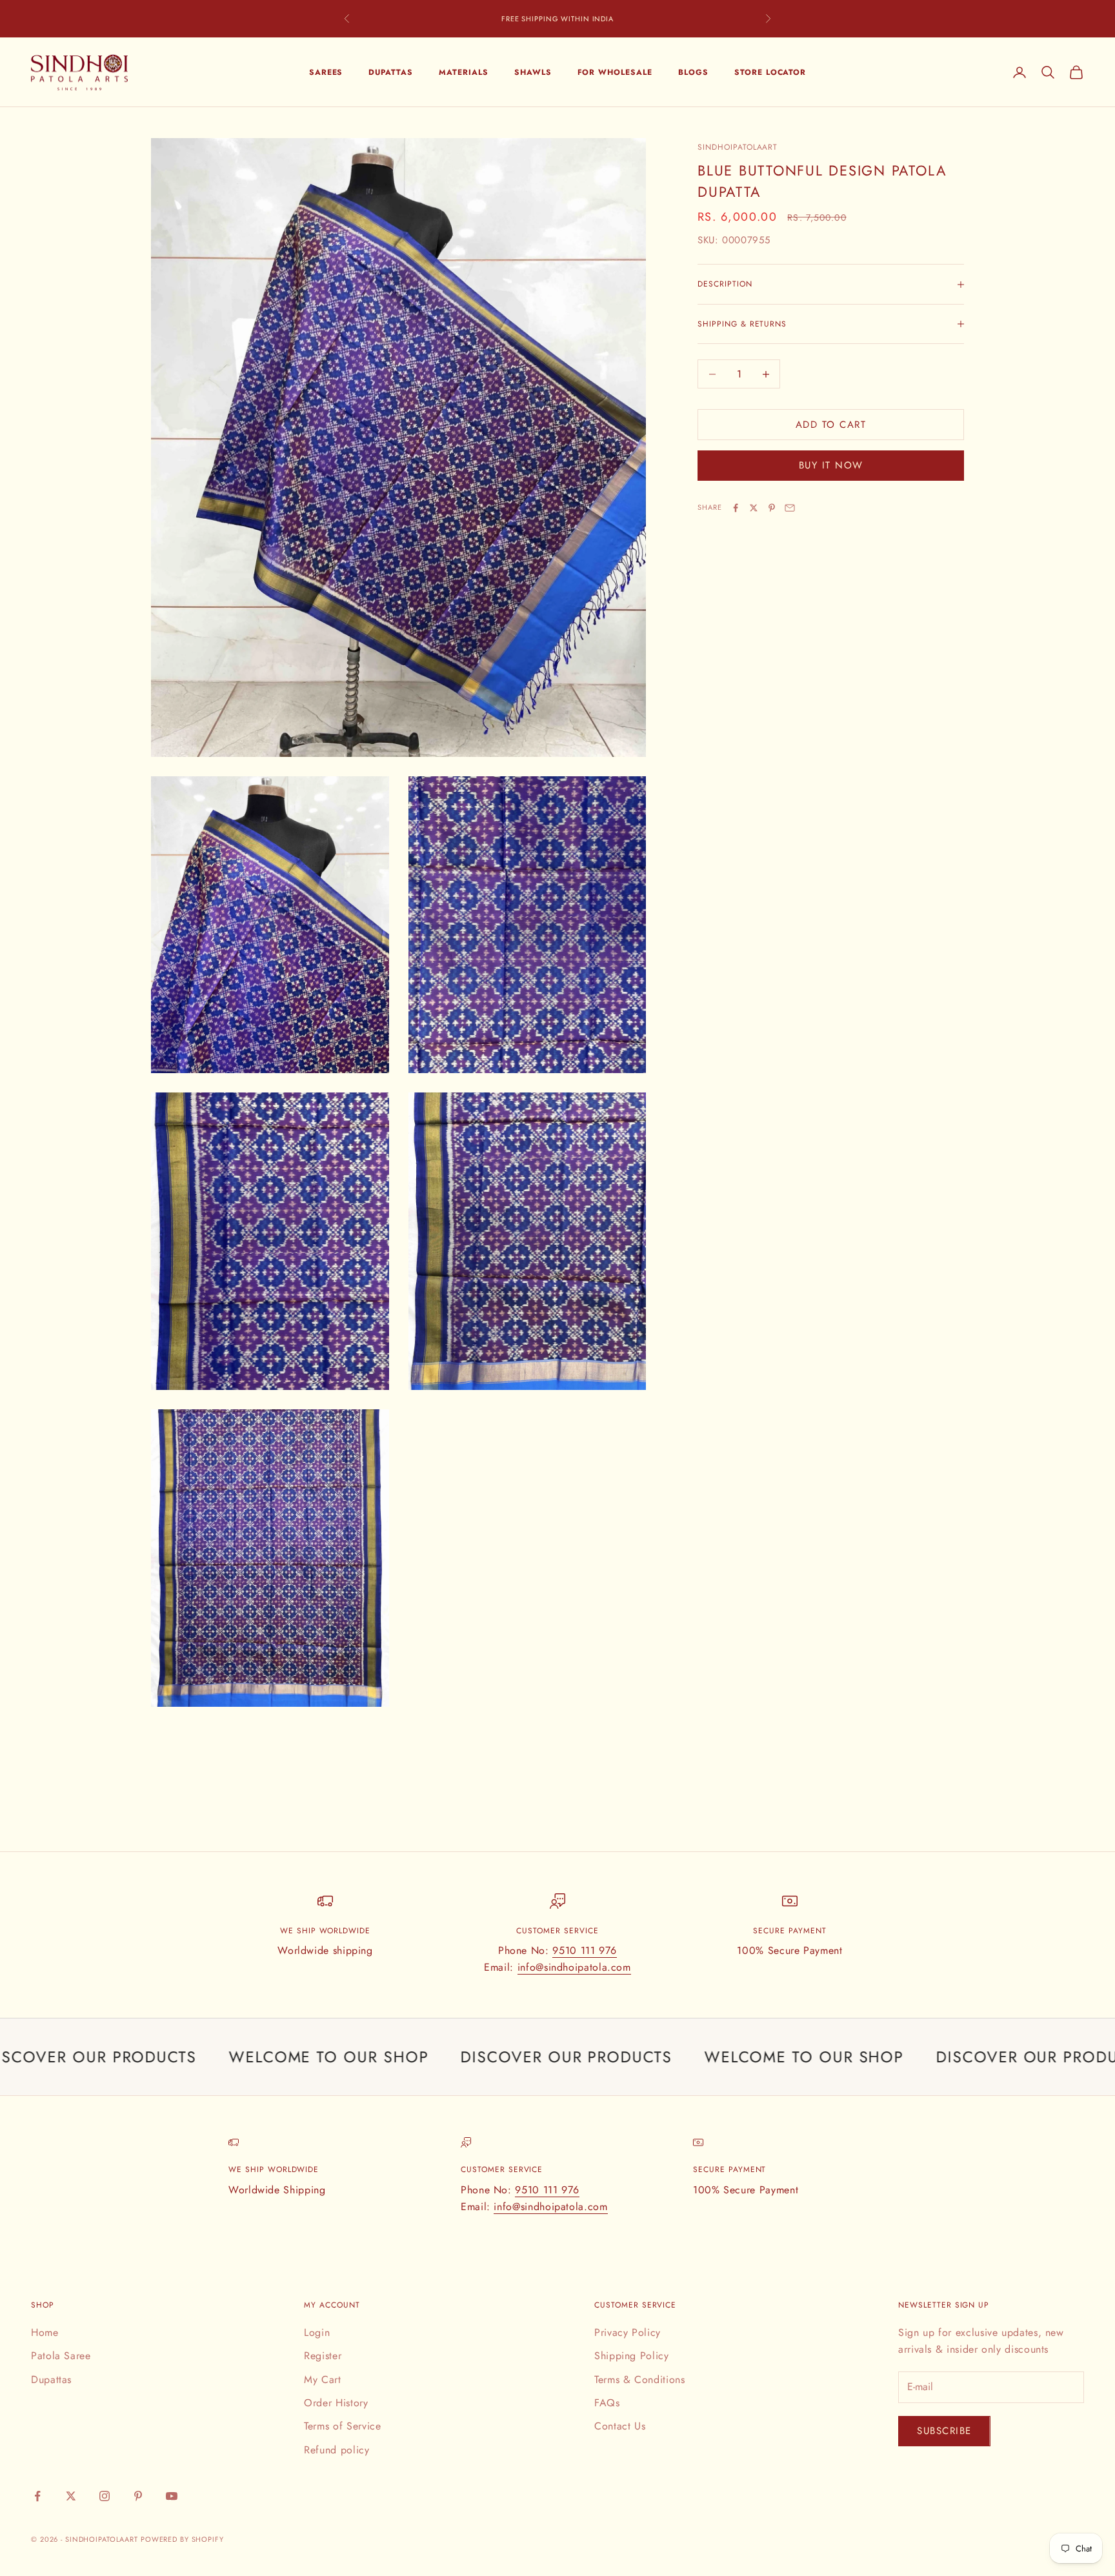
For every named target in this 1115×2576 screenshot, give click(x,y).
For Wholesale (615, 72)
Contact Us (620, 2426)
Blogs (693, 72)
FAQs (607, 2403)
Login (317, 2332)
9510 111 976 (585, 1950)
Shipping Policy (632, 2356)
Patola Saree (61, 2356)
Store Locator (770, 72)
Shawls (533, 72)
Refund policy (337, 2450)
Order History (336, 2403)
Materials (464, 72)
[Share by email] (790, 508)
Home (45, 2332)
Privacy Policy (628, 2332)
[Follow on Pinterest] (138, 2496)
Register (323, 2356)
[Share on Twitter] (754, 508)
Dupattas (391, 72)
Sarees (326, 72)
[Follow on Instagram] (105, 2496)
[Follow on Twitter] (71, 2496)
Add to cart (831, 425)
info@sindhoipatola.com (574, 1967)
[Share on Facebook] (736, 508)
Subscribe (944, 2431)
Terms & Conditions (640, 2380)
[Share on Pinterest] (772, 508)
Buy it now (831, 465)
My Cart (322, 2380)
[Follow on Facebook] (37, 2496)
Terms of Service (342, 2426)
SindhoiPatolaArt (738, 147)
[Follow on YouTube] (172, 2496)
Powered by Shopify (182, 2539)
